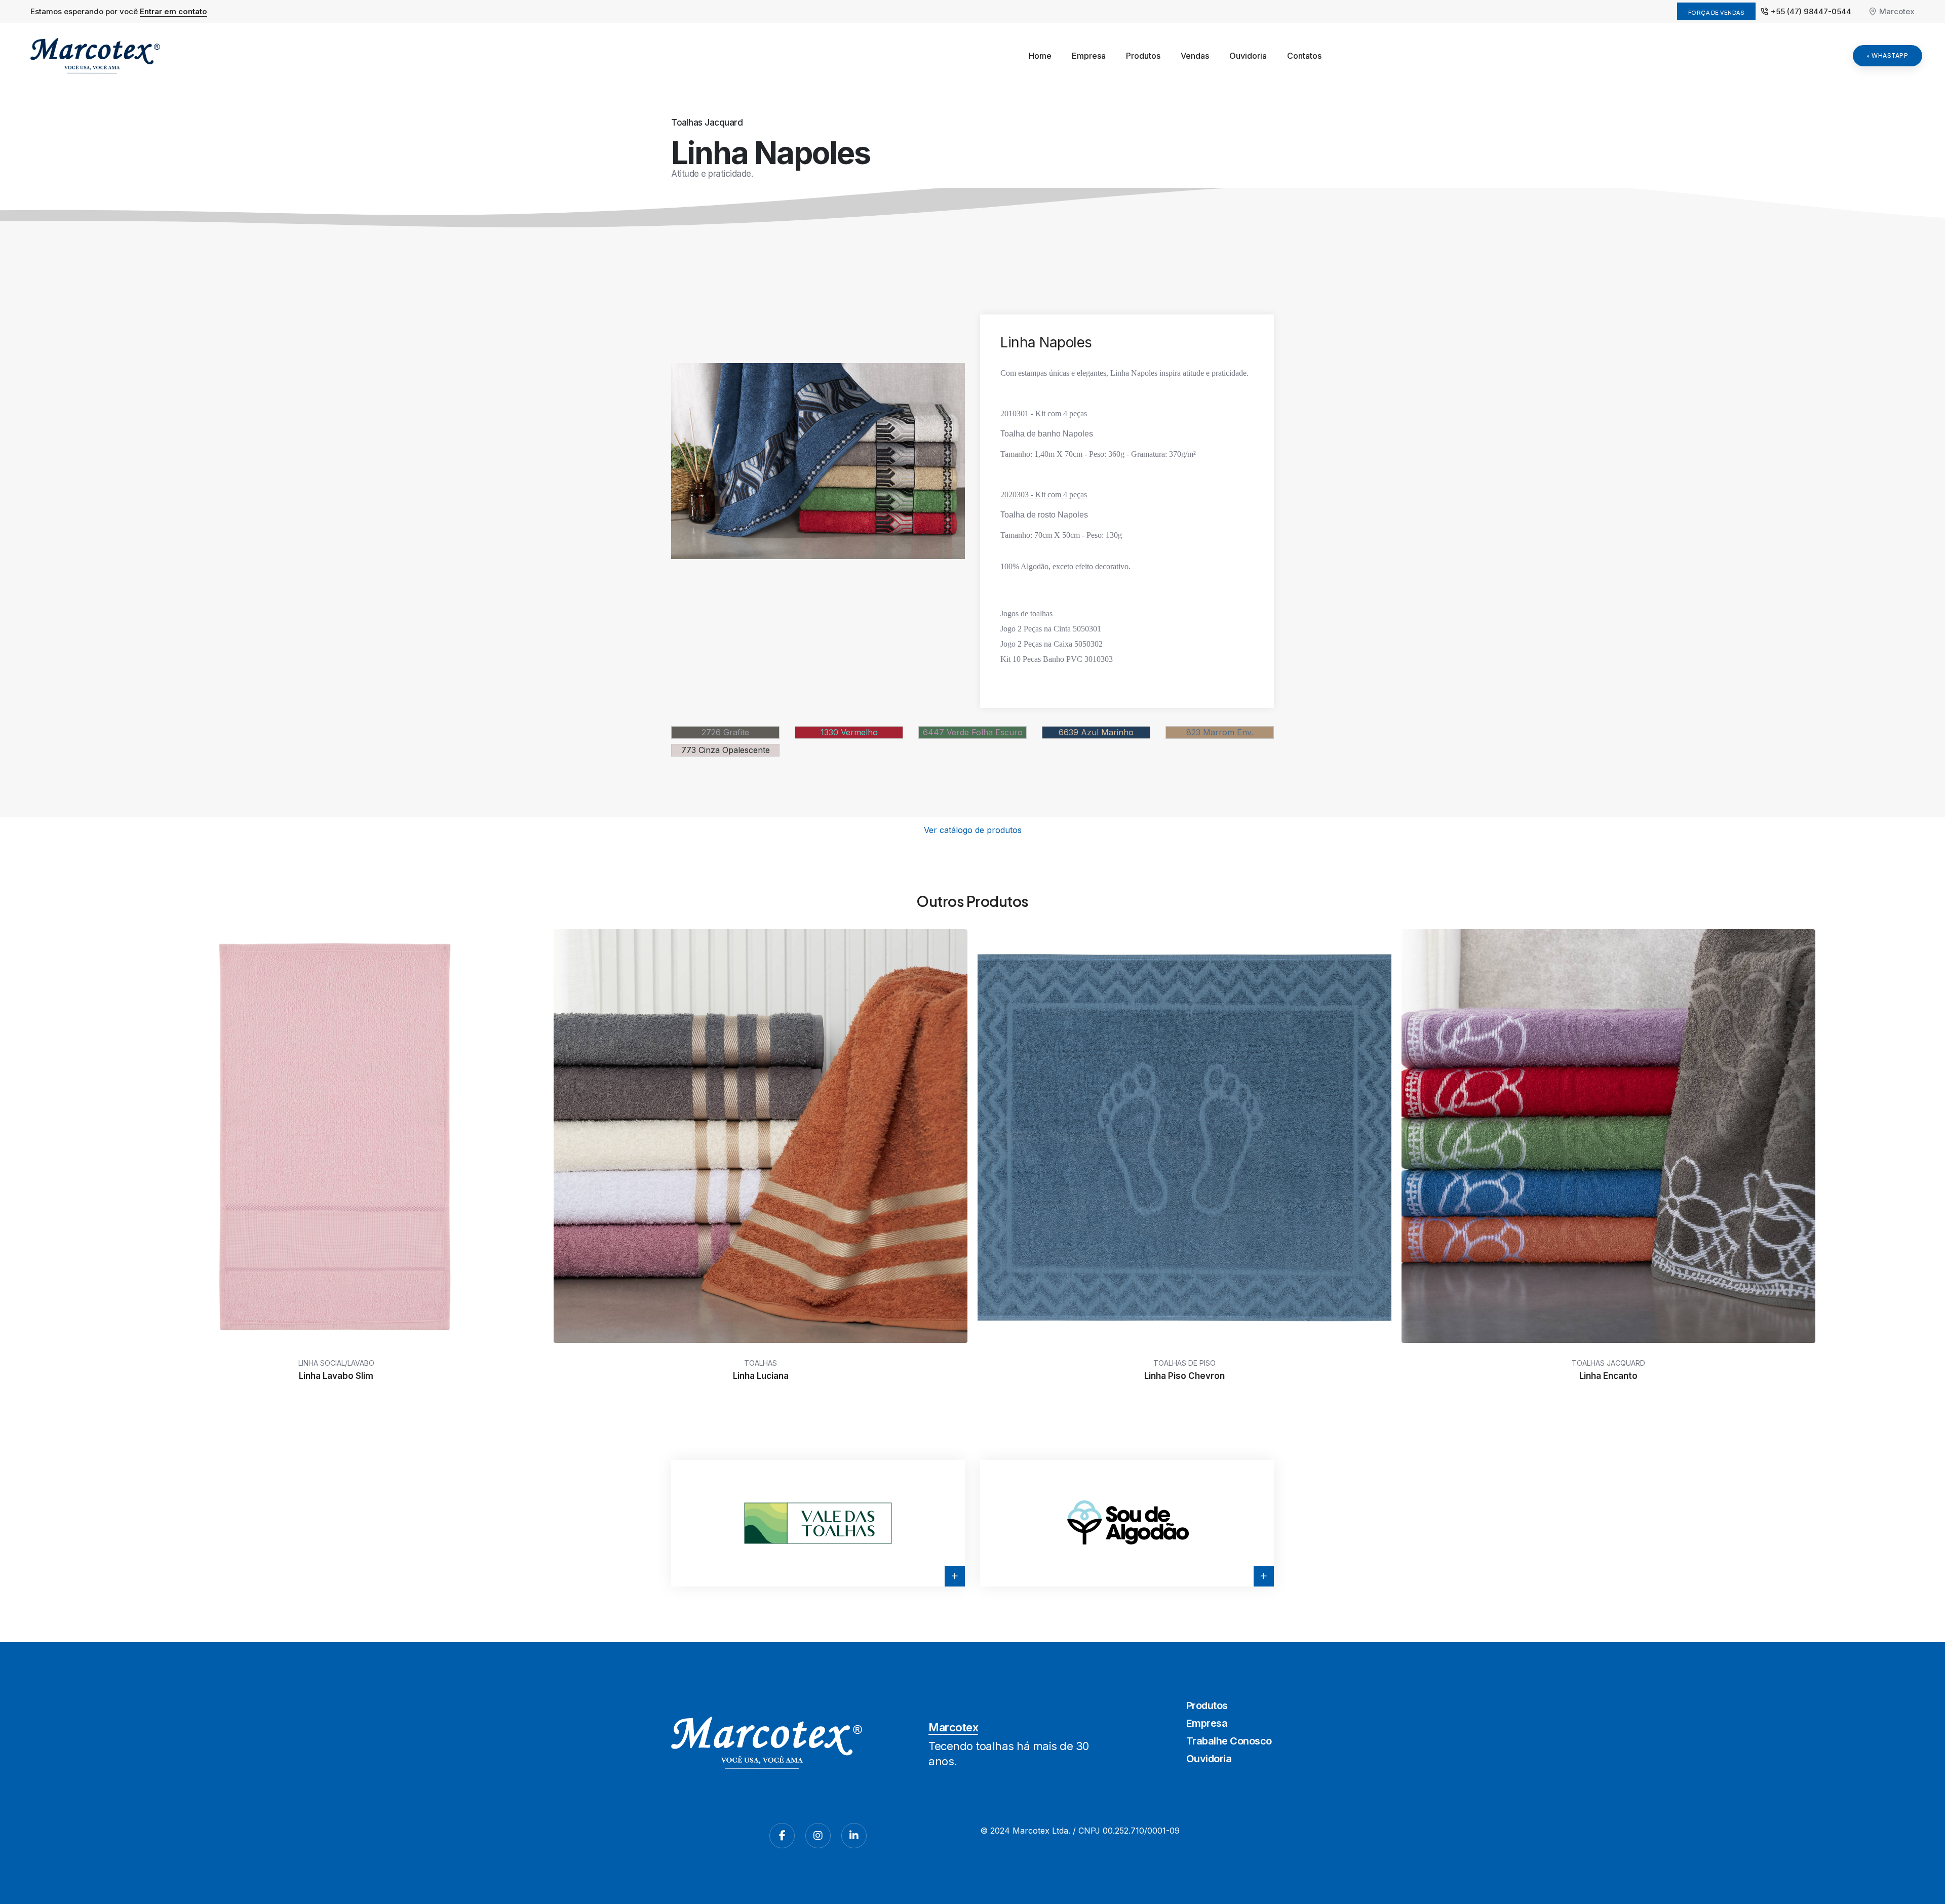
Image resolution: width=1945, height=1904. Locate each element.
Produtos (1143, 56)
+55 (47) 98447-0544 (1811, 11)
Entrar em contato (173, 11)
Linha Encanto (1608, 1376)
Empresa (1089, 56)
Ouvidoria (1248, 56)
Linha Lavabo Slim (337, 1376)
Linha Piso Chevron (1184, 1376)
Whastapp (1890, 55)
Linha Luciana (760, 1376)
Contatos (1304, 56)
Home (1040, 56)
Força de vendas (1717, 12)
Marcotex (1897, 11)
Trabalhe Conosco (1229, 1741)
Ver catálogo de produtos (973, 830)
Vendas (1195, 56)
